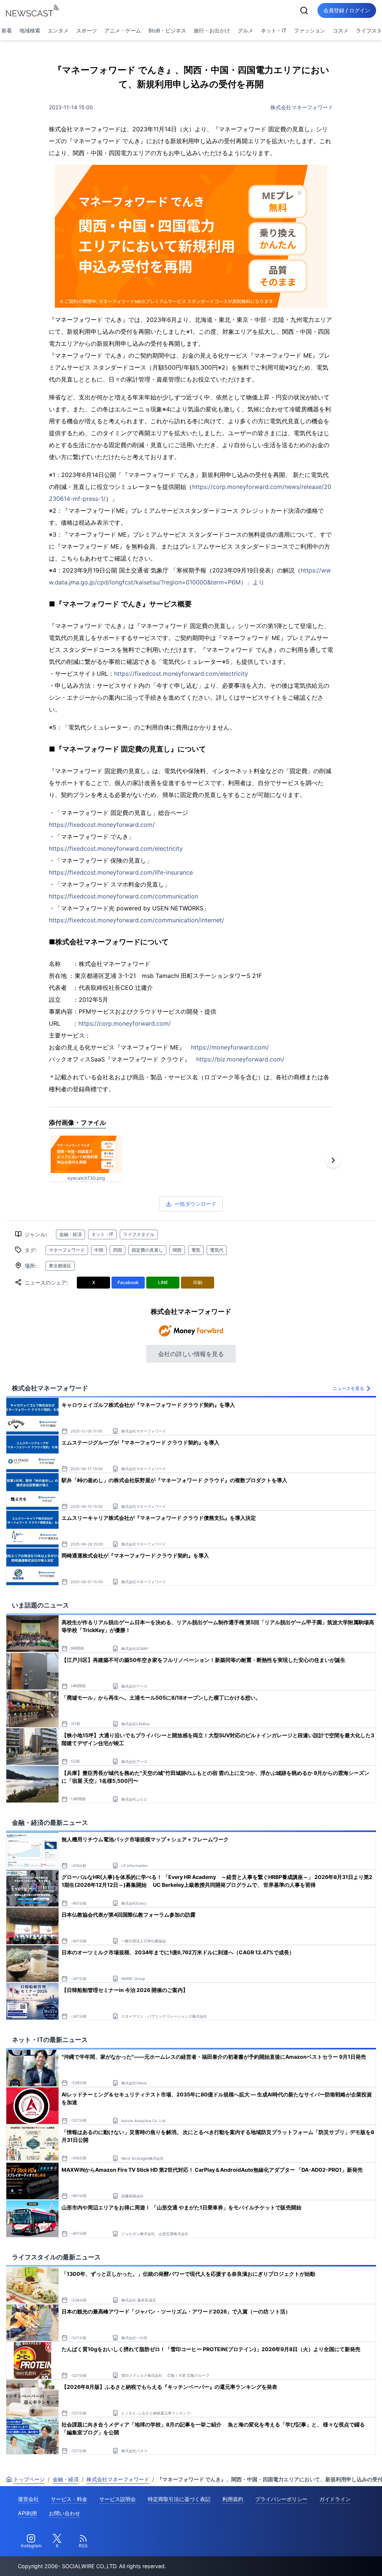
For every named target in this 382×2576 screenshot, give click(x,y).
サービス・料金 (69, 2499)
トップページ (29, 2479)
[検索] (304, 10)
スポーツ (87, 30)
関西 (177, 1250)
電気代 (217, 1250)
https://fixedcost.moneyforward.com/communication (123, 896)
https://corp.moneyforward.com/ (125, 1023)
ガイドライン (335, 2499)
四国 (118, 1250)
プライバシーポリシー (281, 2499)
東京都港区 (60, 1266)
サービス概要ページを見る (326, 2560)
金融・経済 (71, 1234)
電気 (196, 1250)
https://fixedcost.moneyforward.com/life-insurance (121, 872)
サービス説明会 (118, 2499)
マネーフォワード (67, 1250)
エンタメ (58, 30)
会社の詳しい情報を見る (191, 1354)
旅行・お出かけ (212, 30)
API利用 (27, 2513)
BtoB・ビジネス (167, 30)
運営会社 (28, 2499)
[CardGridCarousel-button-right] (333, 1160)
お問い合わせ (65, 2513)
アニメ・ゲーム (123, 30)
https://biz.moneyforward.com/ (240, 1059)
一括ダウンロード (195, 1204)
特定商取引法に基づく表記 (179, 2499)
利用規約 (233, 2499)
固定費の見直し (147, 1250)
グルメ (245, 30)
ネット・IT (274, 30)
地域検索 (30, 30)
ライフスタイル (139, 1234)
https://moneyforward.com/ (230, 1047)
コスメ (341, 30)
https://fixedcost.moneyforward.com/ (102, 825)
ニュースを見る (348, 1388)
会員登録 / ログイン (347, 10)
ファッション (310, 30)
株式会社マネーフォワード (302, 107)
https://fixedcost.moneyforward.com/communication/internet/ (137, 920)
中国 (99, 1250)
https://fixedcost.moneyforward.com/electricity (181, 674)
